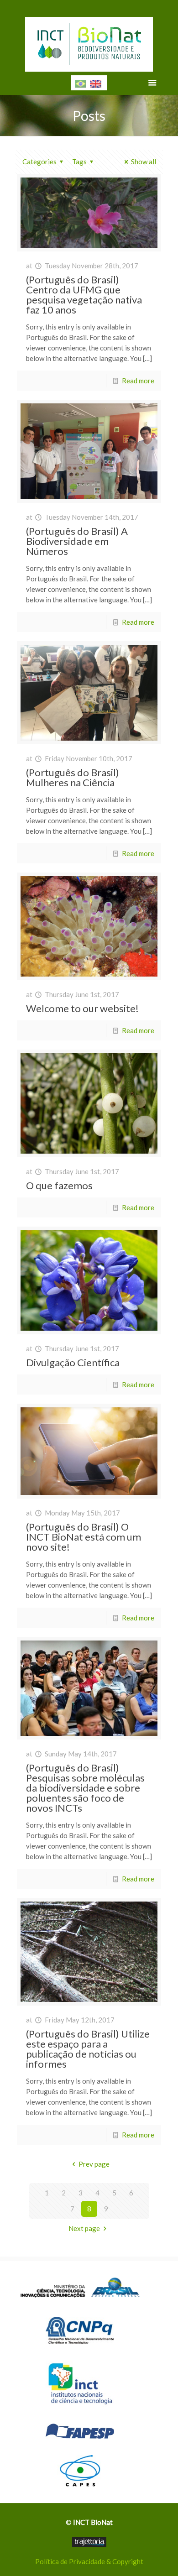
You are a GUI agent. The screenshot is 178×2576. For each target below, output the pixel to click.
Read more (138, 381)
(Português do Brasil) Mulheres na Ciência (73, 777)
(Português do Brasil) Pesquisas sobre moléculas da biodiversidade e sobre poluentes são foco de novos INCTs (85, 1788)
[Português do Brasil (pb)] (81, 83)
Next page (84, 2228)
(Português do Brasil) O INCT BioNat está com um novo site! (84, 1537)
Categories (39, 162)
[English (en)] (96, 83)
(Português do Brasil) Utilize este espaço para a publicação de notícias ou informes (88, 2049)
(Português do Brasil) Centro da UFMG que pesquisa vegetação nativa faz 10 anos (84, 295)
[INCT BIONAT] (89, 41)
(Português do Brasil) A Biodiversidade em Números (77, 541)
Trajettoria (89, 2542)
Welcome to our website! (82, 1008)
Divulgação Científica (73, 1362)
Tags (79, 162)
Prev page (94, 2164)
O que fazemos (59, 1185)
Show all (144, 162)
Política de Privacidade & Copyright (89, 2561)
